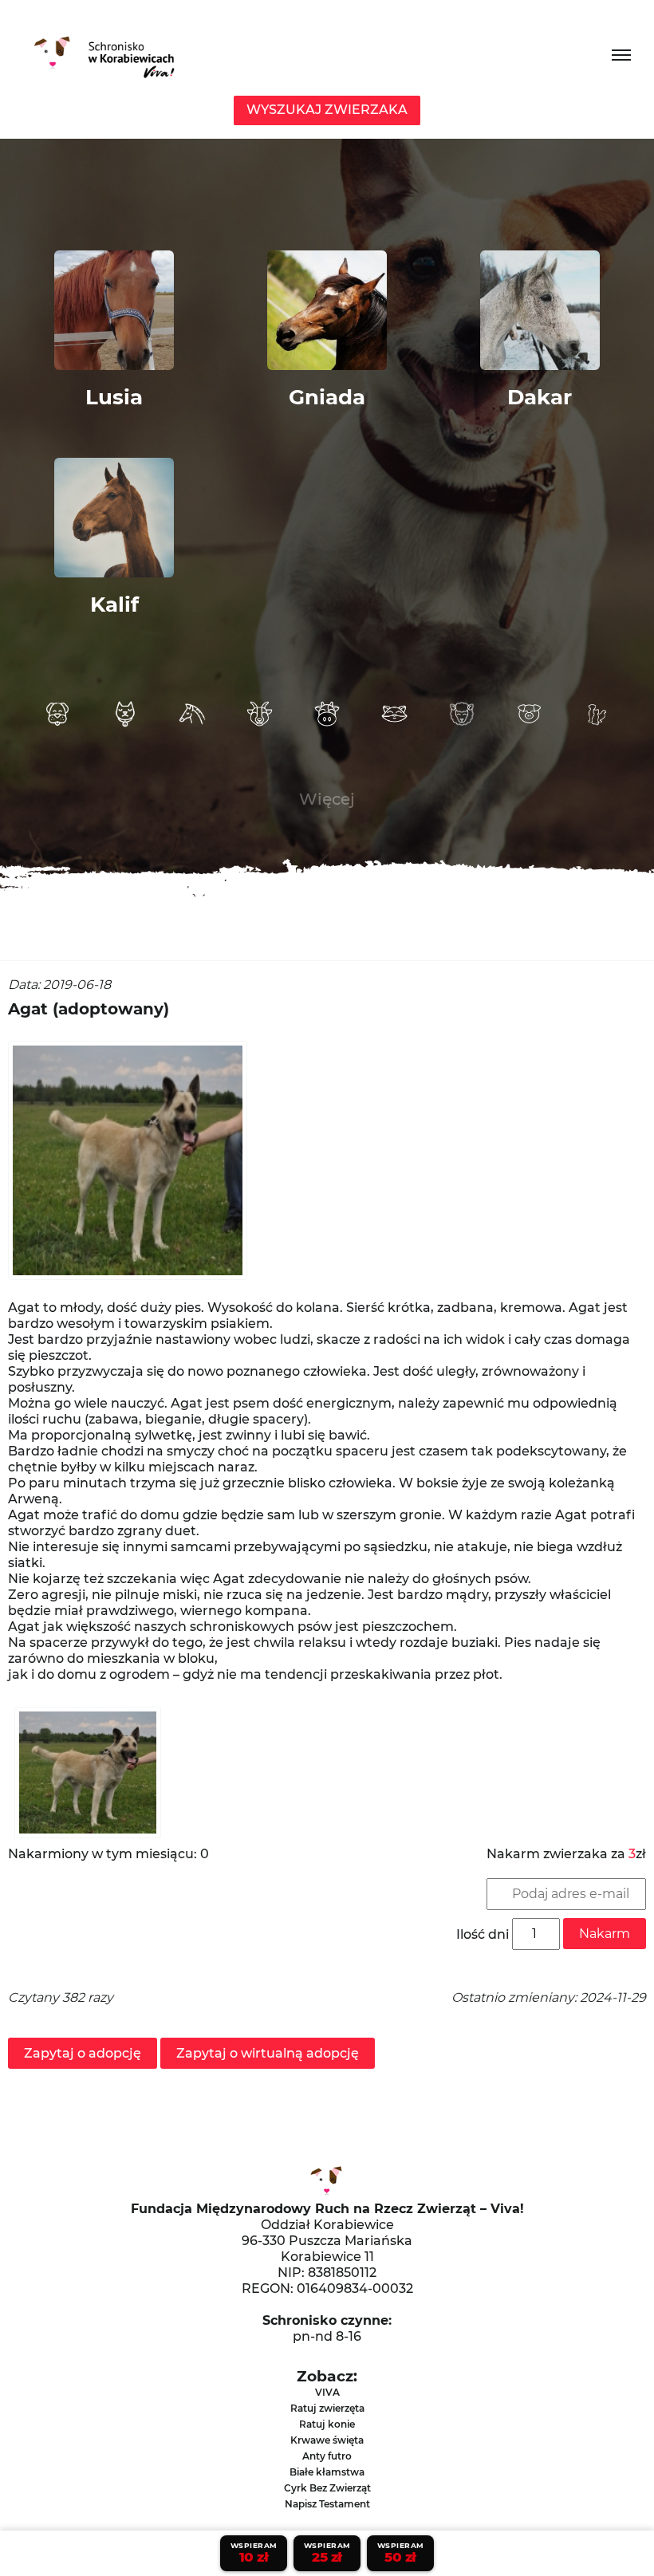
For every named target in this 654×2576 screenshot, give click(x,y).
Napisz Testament (327, 2504)
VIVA (327, 2392)
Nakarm (605, 1934)
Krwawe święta (327, 2440)
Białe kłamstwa (327, 2472)
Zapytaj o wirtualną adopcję (268, 2053)
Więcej (327, 799)
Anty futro (327, 2456)
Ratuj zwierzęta (327, 2408)
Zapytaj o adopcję (83, 2053)
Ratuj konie (327, 2424)
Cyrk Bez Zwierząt (327, 2488)
